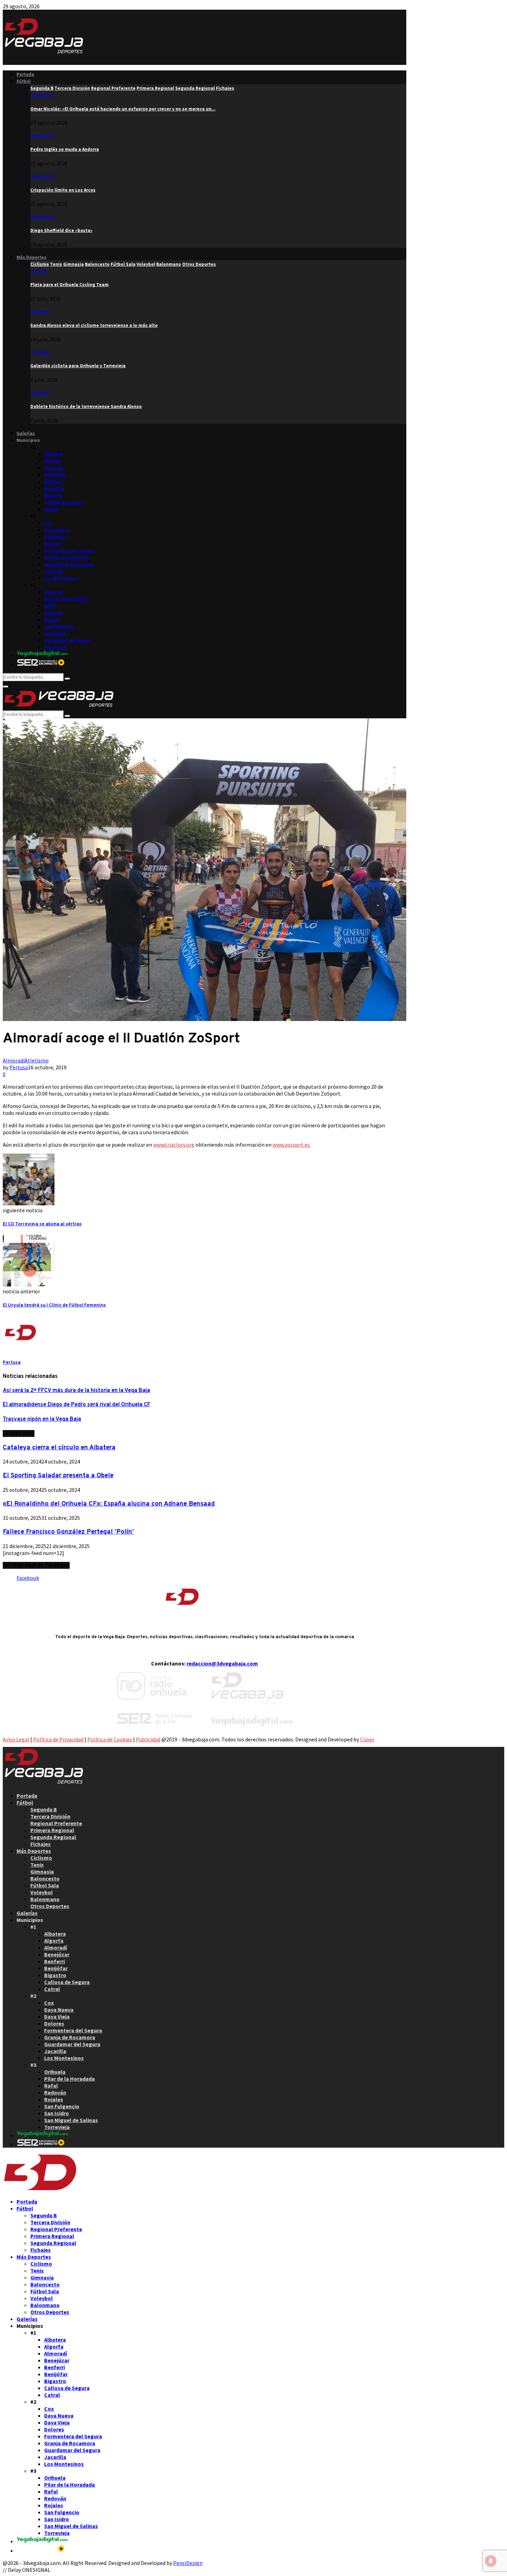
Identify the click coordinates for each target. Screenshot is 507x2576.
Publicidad (148, 1739)
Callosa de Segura (64, 502)
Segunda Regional (53, 1837)
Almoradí (54, 468)
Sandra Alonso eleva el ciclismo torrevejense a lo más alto (94, 325)
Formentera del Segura (69, 551)
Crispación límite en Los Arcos (63, 190)
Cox (48, 523)
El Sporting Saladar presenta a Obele (58, 1476)
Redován (54, 613)
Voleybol (42, 1892)
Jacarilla (54, 571)
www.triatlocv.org (174, 1145)
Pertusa (19, 1067)
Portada (25, 74)
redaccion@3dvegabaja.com (222, 1663)
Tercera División (50, 1816)
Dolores (53, 544)
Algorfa (52, 461)
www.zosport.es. (292, 1145)
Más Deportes (32, 257)
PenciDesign (188, 2563)
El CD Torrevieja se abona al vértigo (42, 1224)
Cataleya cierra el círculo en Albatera (59, 1448)
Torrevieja (55, 647)
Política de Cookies (110, 1739)
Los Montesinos (61, 578)
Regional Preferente (56, 1823)
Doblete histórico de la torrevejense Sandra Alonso (86, 406)
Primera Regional (52, 1830)
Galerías (26, 433)
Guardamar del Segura (69, 565)
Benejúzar (55, 475)
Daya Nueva (57, 530)
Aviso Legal (16, 1739)
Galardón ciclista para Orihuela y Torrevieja (78, 366)
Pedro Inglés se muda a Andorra (65, 149)
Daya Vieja (56, 537)
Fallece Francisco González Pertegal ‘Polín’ (68, 1532)
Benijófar (54, 489)
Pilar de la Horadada (66, 599)
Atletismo (37, 1060)
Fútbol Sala (45, 1885)
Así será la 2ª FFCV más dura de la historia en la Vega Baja (76, 1391)
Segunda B (42, 95)
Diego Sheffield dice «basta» (61, 230)
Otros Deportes (50, 1906)
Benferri (53, 482)
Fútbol (24, 81)
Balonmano (45, 1899)
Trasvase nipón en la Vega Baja (42, 1419)
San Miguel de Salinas (68, 640)
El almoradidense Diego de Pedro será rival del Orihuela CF (77, 1405)
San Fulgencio (59, 627)
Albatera (53, 454)
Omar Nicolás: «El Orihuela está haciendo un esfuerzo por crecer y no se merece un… (123, 109)
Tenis (37, 1865)
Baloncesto (45, 1878)
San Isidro (55, 634)
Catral (51, 509)
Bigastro (53, 495)
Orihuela (54, 592)
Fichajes (41, 1844)
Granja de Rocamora (66, 558)
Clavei (367, 1739)
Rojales (52, 620)
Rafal (50, 606)
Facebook (28, 1578)
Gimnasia (42, 1872)
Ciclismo (40, 271)
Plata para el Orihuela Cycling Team (69, 285)
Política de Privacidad (58, 1739)
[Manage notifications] (491, 2561)
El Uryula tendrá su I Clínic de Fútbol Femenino (54, 1305)
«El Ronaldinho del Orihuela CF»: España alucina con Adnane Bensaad (109, 1504)
